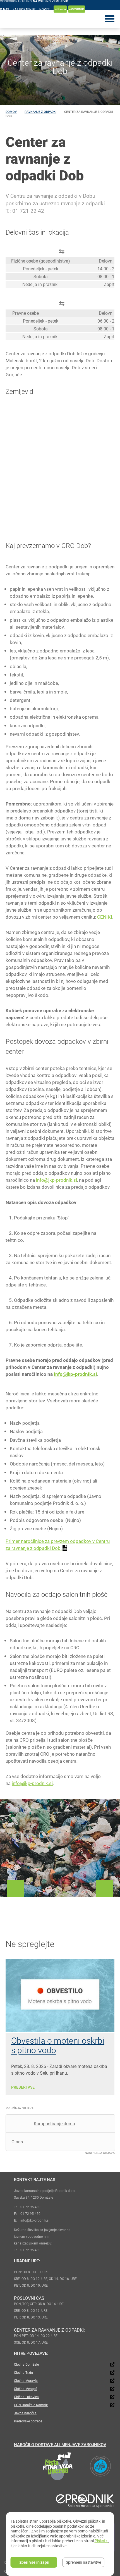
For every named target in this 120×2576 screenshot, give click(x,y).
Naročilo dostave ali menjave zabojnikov (60, 2444)
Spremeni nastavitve (83, 2562)
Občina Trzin (23, 2372)
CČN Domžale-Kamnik (31, 2405)
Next (105, 1889)
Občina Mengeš (26, 2389)
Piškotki (101, 2541)
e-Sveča (60, 9)
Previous (15, 1889)
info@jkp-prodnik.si (57, 1180)
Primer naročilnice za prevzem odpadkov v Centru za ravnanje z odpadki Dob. (58, 1545)
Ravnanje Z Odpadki (40, 112)
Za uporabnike (24, 9)
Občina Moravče (26, 2380)
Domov (11, 112)
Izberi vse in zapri (34, 2562)
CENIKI (105, 917)
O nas (5, 9)
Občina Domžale (26, 2364)
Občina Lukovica (26, 2397)
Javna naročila (25, 2413)
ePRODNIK (77, 9)
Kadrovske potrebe (28, 2421)
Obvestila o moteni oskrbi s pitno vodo (58, 2045)
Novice (45, 9)
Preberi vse (23, 2087)
